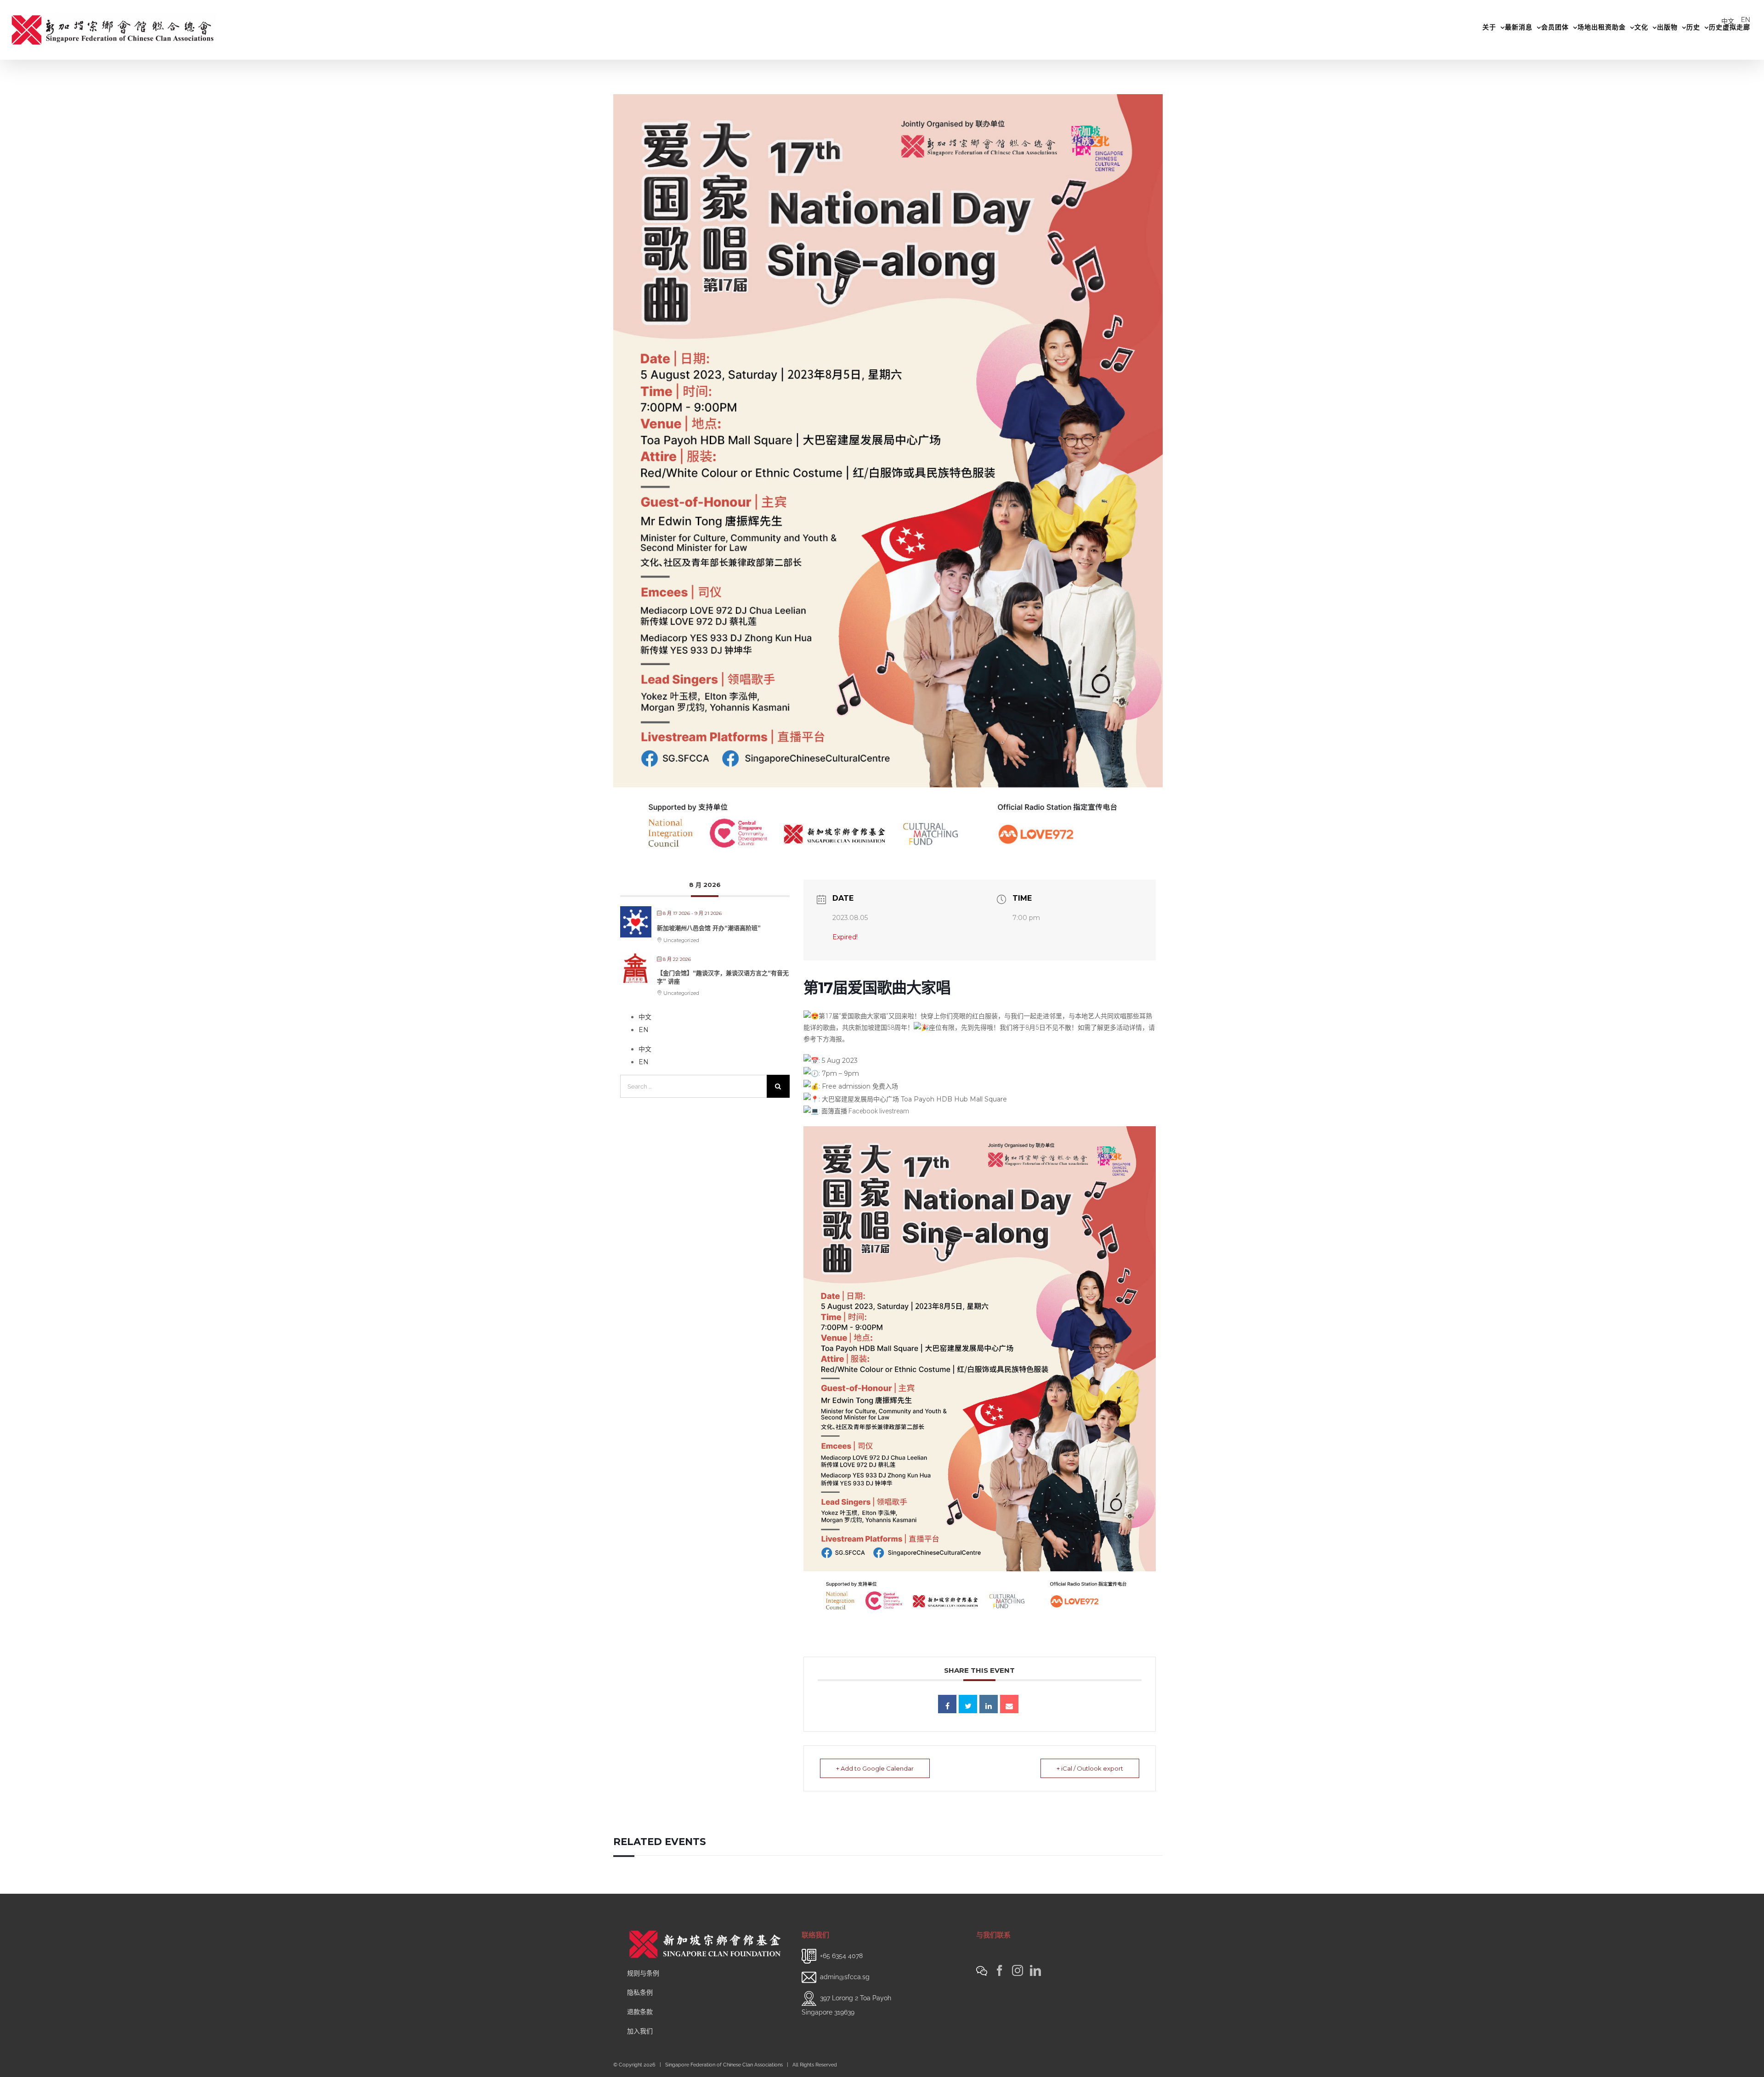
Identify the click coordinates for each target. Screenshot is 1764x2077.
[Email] (1009, 1704)
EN (1746, 20)
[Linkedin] (989, 1704)
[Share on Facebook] (947, 1704)
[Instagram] (1018, 1970)
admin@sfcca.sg (845, 1977)
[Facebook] (1000, 1970)
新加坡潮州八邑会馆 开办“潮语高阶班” (709, 928)
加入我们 (640, 2031)
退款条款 (640, 2012)
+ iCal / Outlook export (1090, 1768)
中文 (1728, 21)
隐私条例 (640, 1992)
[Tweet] (968, 1704)
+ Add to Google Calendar (875, 1768)
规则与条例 (643, 1973)
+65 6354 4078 (841, 1956)
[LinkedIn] (1035, 1970)
